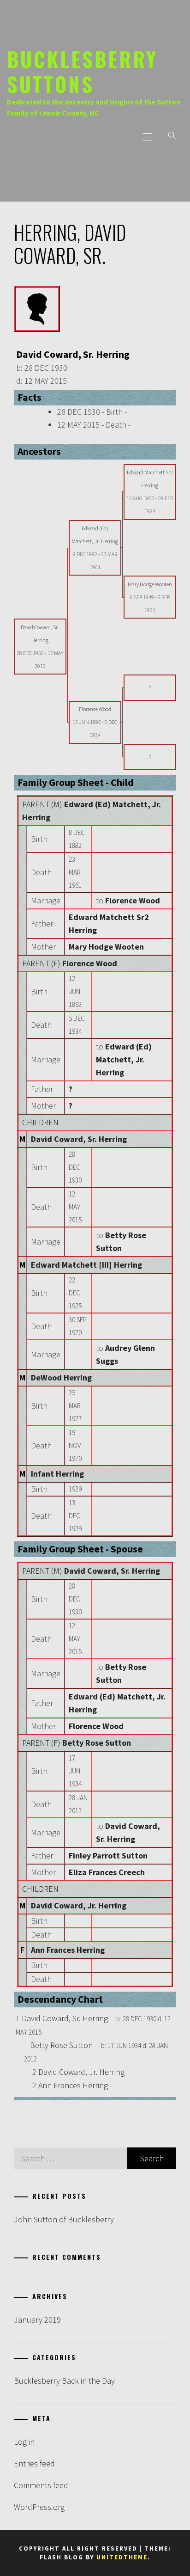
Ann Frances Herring (68, 1950)
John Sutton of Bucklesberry (64, 2219)
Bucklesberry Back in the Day (64, 2381)
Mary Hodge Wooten (106, 947)
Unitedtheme (122, 2557)
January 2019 (37, 2320)
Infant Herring (57, 1474)
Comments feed (41, 2485)
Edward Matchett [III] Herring (86, 1265)
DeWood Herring (61, 1377)
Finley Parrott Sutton (108, 1855)
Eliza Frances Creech (107, 1872)
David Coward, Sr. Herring (79, 1139)
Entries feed (34, 2463)
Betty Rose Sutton (97, 1743)
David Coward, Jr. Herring (79, 1905)
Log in (24, 2442)
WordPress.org (39, 2507)
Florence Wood (90, 963)
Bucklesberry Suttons (82, 71)
